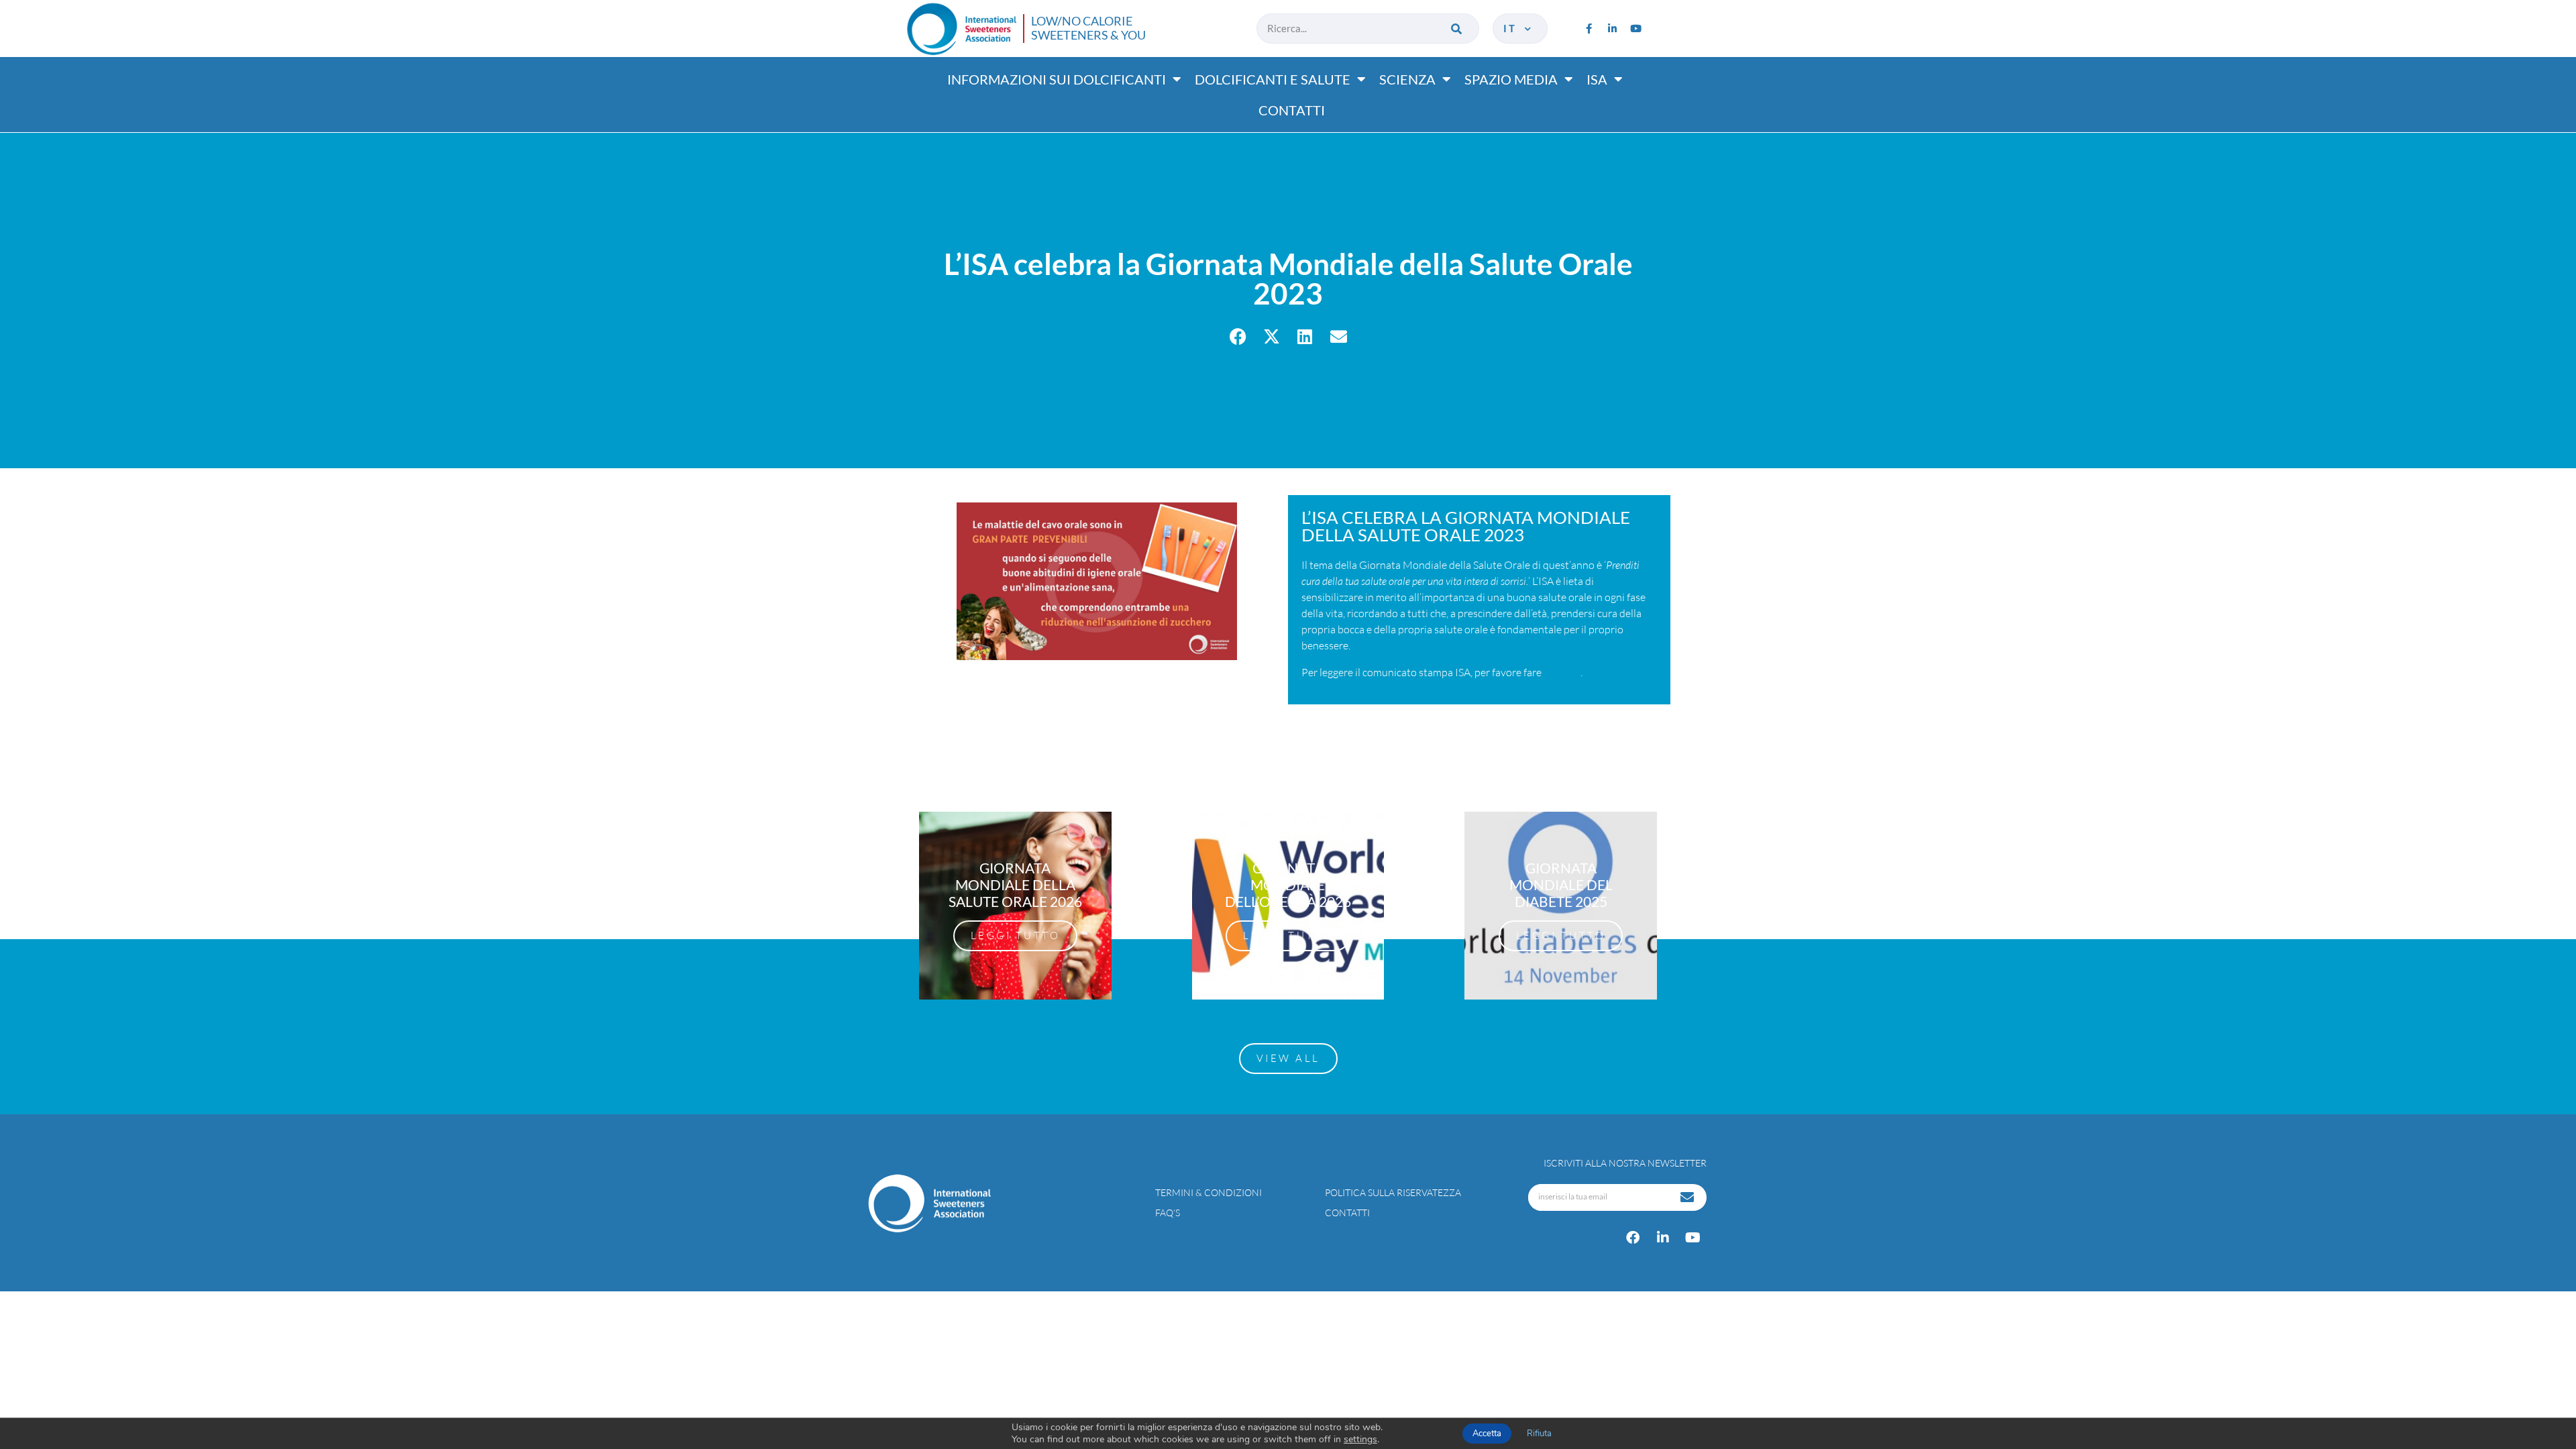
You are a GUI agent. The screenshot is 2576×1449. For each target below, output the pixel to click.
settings (1360, 1440)
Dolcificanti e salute (1273, 79)
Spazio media (1511, 79)
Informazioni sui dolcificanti (1057, 79)
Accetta (1487, 1434)
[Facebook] (1633, 1238)
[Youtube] (1635, 28)
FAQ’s (1168, 1213)
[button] (1238, 336)
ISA (1597, 79)
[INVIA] (1688, 1197)
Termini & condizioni (1209, 1192)
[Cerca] (1457, 29)
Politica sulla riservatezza (1393, 1192)
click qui (1562, 672)
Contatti (1292, 110)
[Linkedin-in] (1612, 28)
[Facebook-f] (1589, 28)
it (1513, 28)
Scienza (1407, 79)
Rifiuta (1539, 1434)
